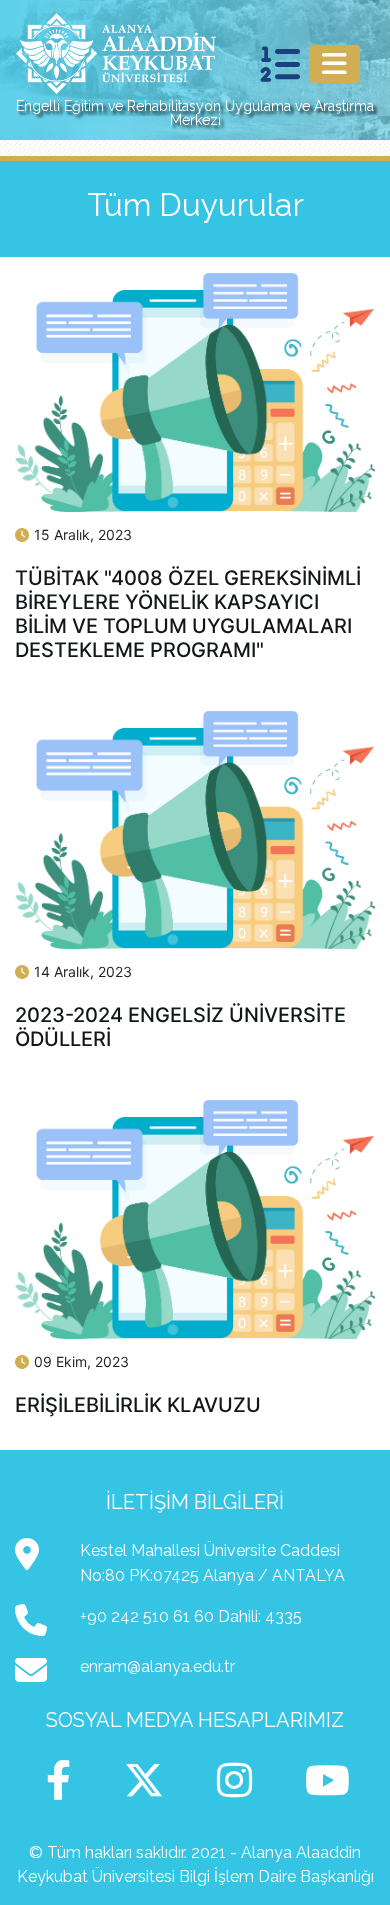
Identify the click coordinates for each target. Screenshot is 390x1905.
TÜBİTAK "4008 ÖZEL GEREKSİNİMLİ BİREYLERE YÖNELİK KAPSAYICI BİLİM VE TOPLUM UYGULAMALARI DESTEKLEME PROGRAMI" (188, 614)
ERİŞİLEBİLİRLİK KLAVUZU (138, 1405)
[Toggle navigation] (334, 64)
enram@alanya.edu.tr (157, 1666)
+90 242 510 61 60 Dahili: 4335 (191, 1616)
